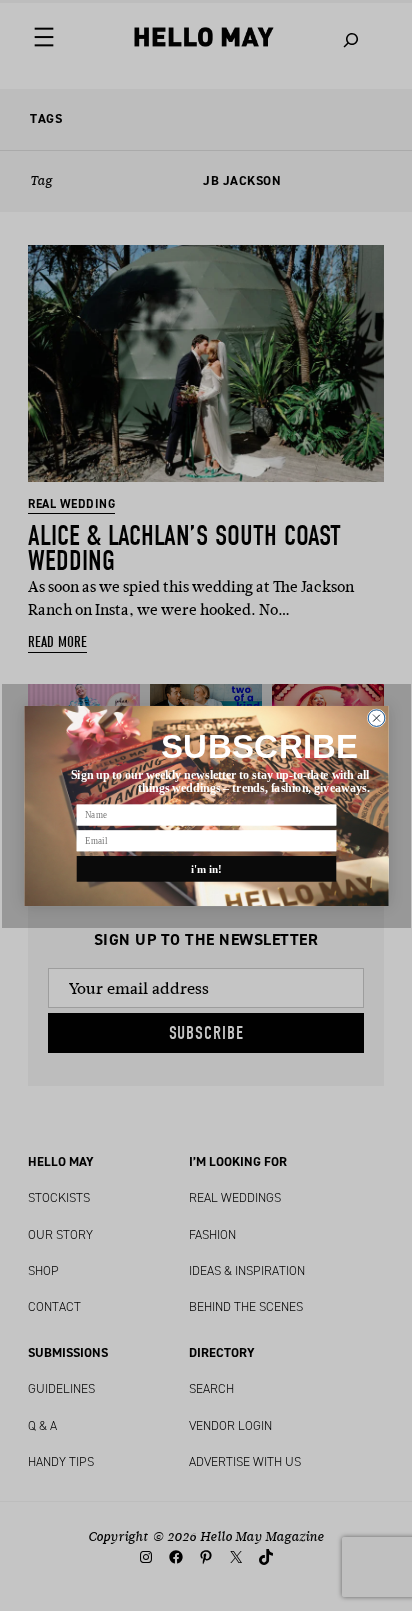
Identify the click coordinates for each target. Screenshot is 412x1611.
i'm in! (206, 868)
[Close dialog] (376, 717)
